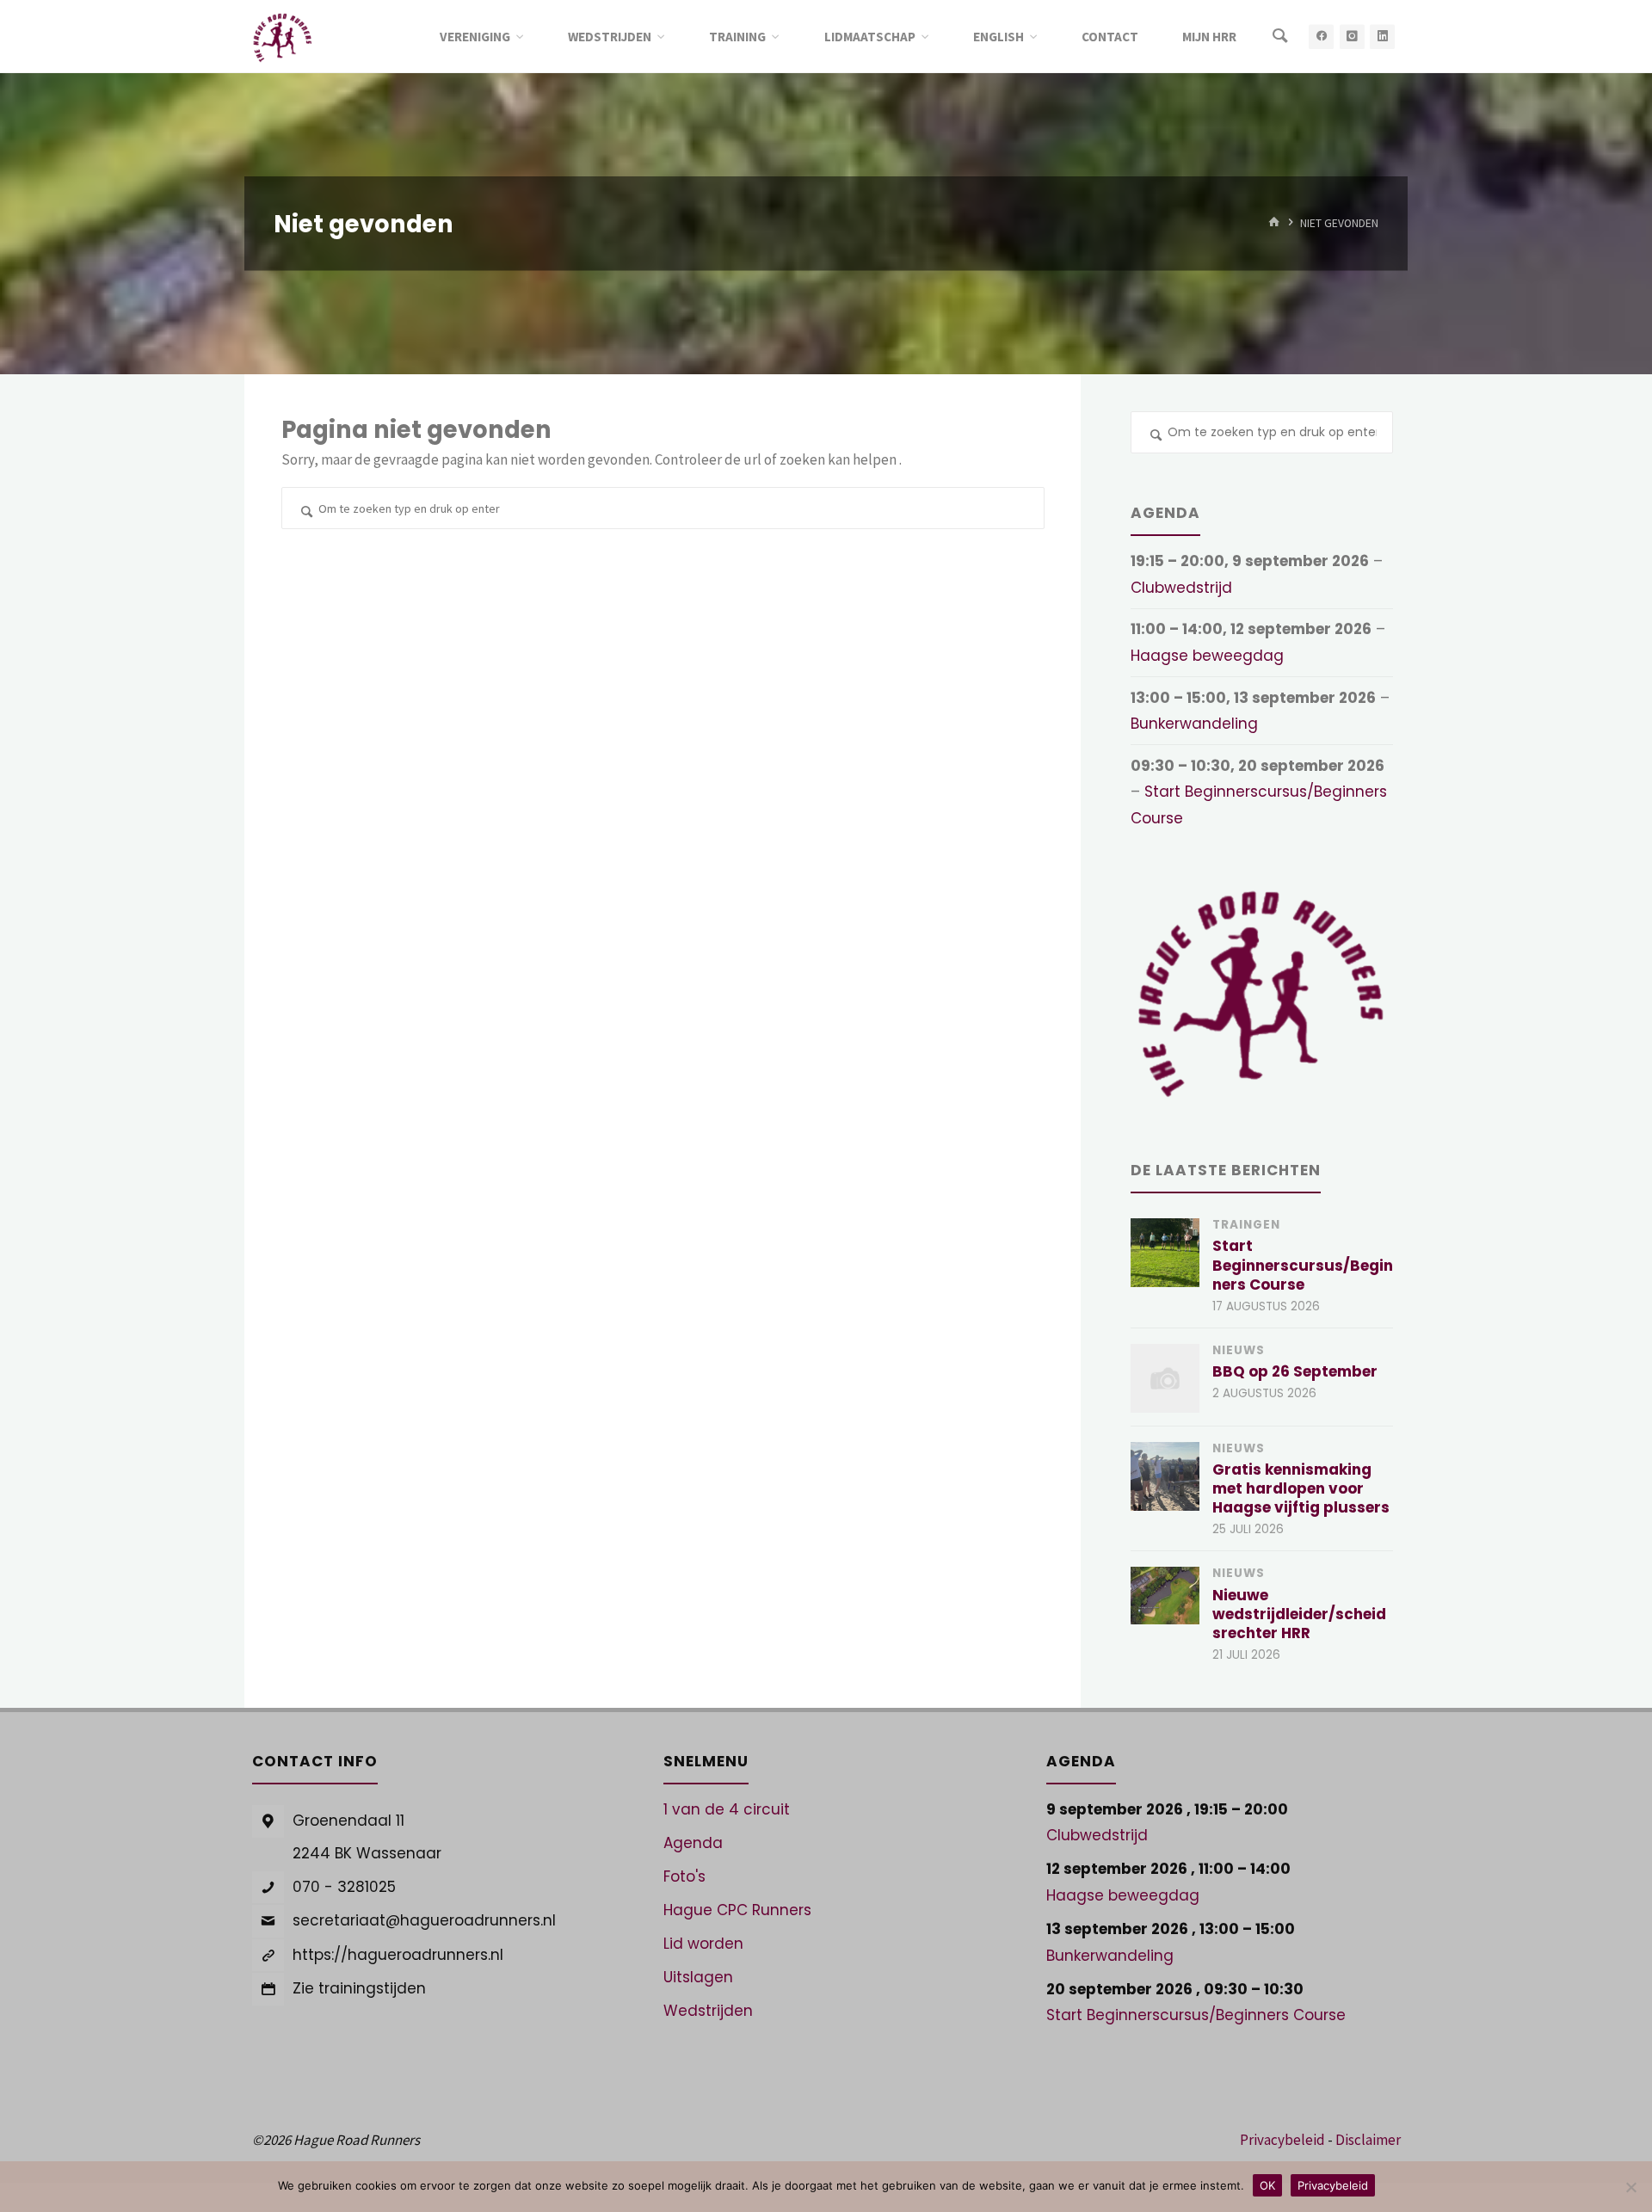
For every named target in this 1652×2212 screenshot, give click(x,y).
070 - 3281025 (344, 1887)
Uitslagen (698, 1977)
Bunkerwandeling (1194, 724)
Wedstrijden (708, 2011)
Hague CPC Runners (737, 1910)
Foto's (684, 1876)
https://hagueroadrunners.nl (398, 1955)
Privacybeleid (1282, 2140)
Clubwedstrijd (1181, 588)
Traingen (1246, 1225)
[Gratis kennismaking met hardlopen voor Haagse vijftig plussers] (1165, 1476)
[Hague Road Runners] (283, 36)
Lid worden (703, 1944)
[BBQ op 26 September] (1165, 1378)
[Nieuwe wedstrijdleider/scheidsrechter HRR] (1165, 1595)
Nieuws (1239, 1350)
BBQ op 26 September (1295, 1371)
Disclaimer (1368, 2140)
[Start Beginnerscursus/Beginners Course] (1165, 1253)
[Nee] (1630, 2187)
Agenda (693, 1843)
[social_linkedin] (1382, 37)
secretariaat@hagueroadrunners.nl (424, 1920)
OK (1267, 2185)
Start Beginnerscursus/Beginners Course (1303, 1265)
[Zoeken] (1280, 37)
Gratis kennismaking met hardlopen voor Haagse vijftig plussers (1301, 1488)
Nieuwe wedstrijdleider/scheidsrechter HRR (1299, 1614)
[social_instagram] (1352, 37)
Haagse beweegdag (1207, 656)
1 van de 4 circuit (727, 1809)
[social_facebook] (1321, 37)
